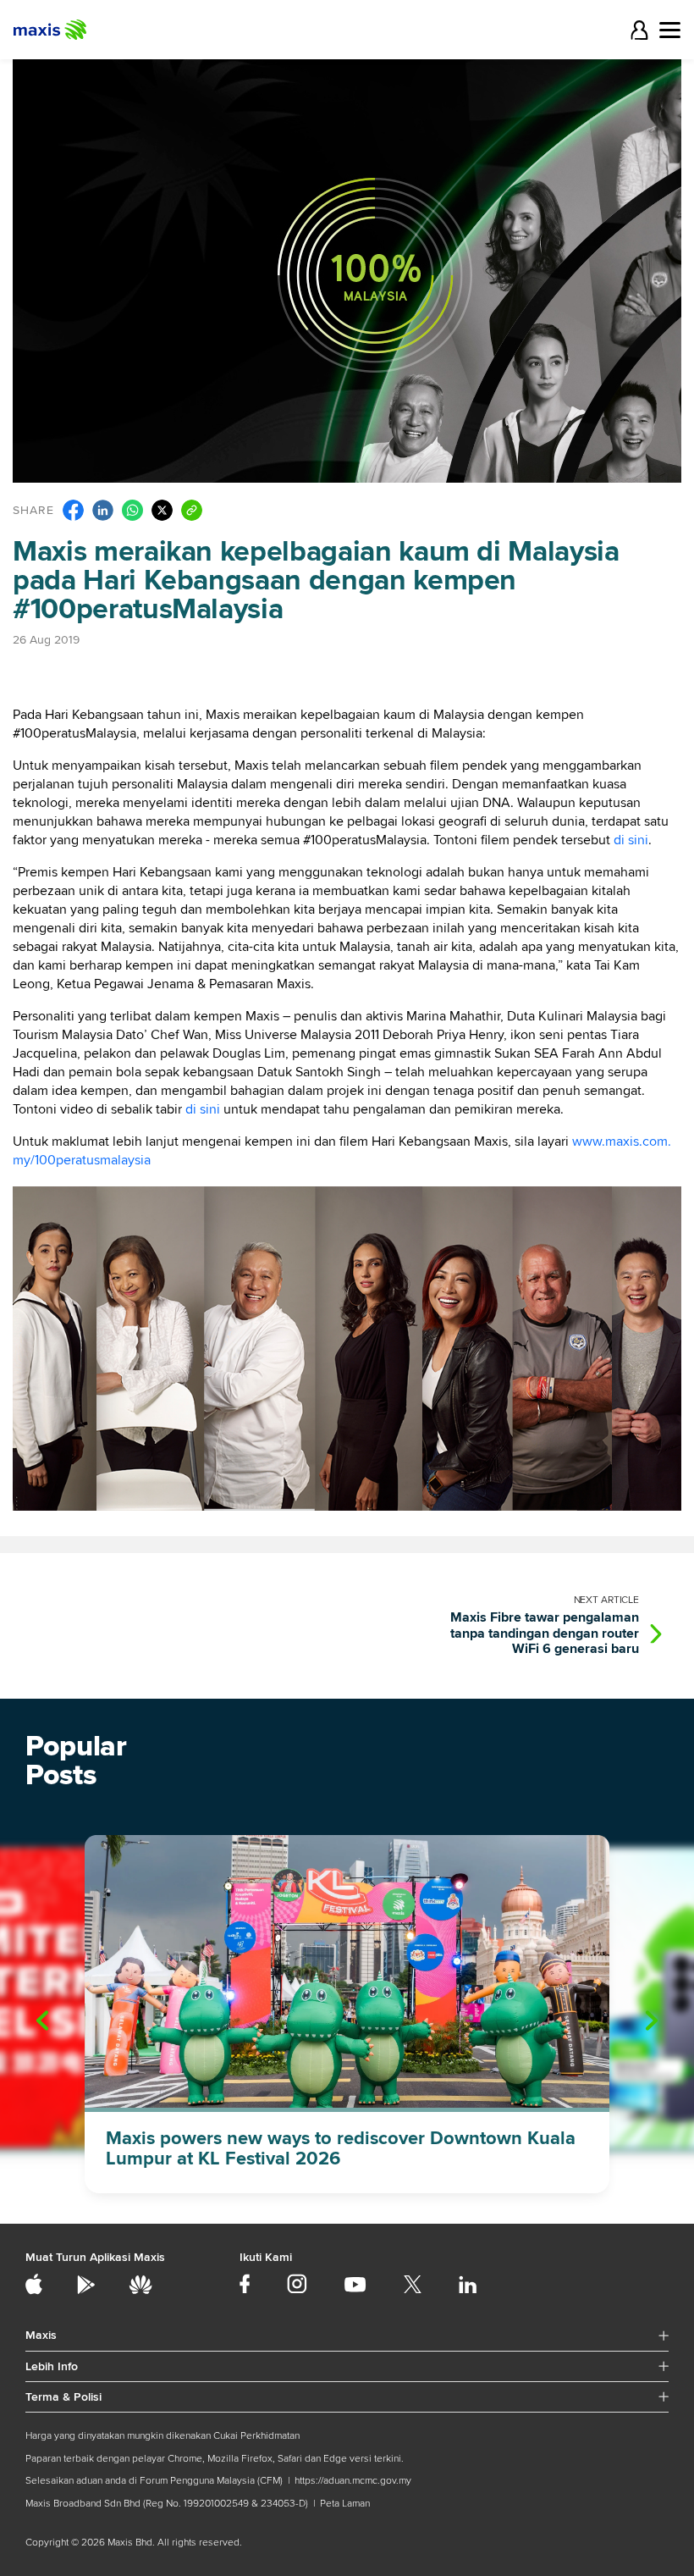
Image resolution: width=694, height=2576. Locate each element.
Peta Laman (345, 2504)
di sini (631, 840)
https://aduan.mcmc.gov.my (353, 2481)
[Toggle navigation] (670, 30)
